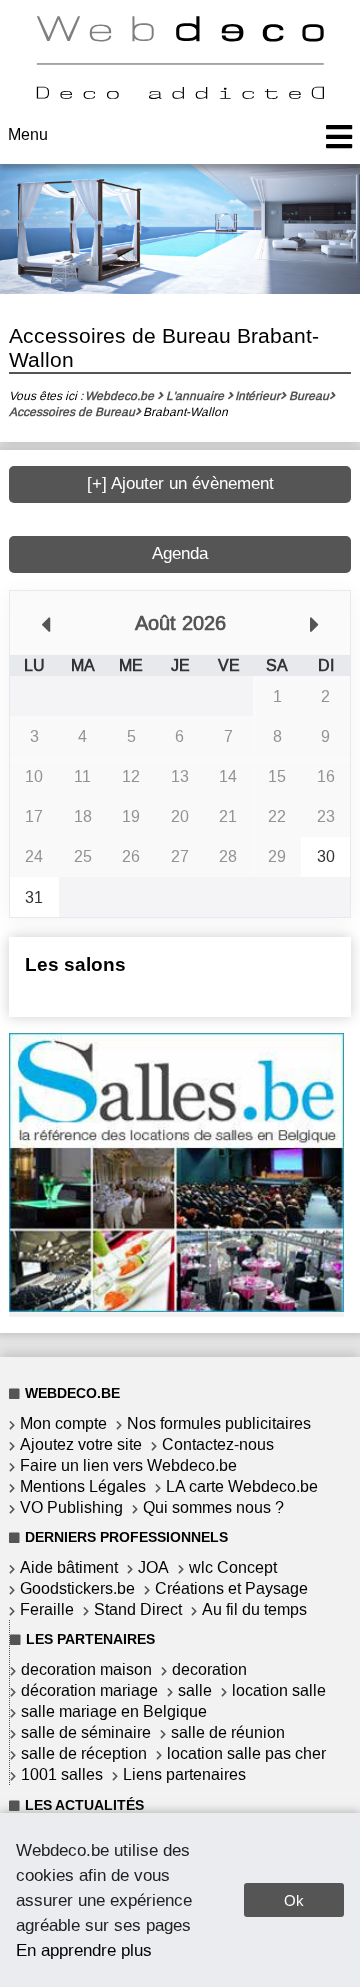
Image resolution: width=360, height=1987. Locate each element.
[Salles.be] (176, 1306)
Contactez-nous (218, 1444)
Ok (294, 1900)
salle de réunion (228, 1732)
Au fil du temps (254, 1609)
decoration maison (86, 1669)
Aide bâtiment (69, 1567)
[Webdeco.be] (180, 93)
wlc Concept (233, 1567)
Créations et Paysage (231, 1588)
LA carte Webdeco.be (242, 1486)
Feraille (47, 1609)
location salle (279, 1690)
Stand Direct (138, 1609)
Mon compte (63, 1423)
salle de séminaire (86, 1732)
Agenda (180, 553)
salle (195, 1690)
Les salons (75, 964)
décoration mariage (89, 1690)
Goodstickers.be (77, 1588)
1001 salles (62, 1774)
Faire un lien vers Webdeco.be (128, 1465)
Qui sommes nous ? (213, 1507)
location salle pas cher (246, 1753)
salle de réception (84, 1753)
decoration (209, 1669)
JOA (153, 1567)
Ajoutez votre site (81, 1444)
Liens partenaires (184, 1774)
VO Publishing (71, 1507)
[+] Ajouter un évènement (180, 483)
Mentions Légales (83, 1486)
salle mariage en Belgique (114, 1711)
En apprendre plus (84, 1950)
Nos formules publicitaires (219, 1423)
